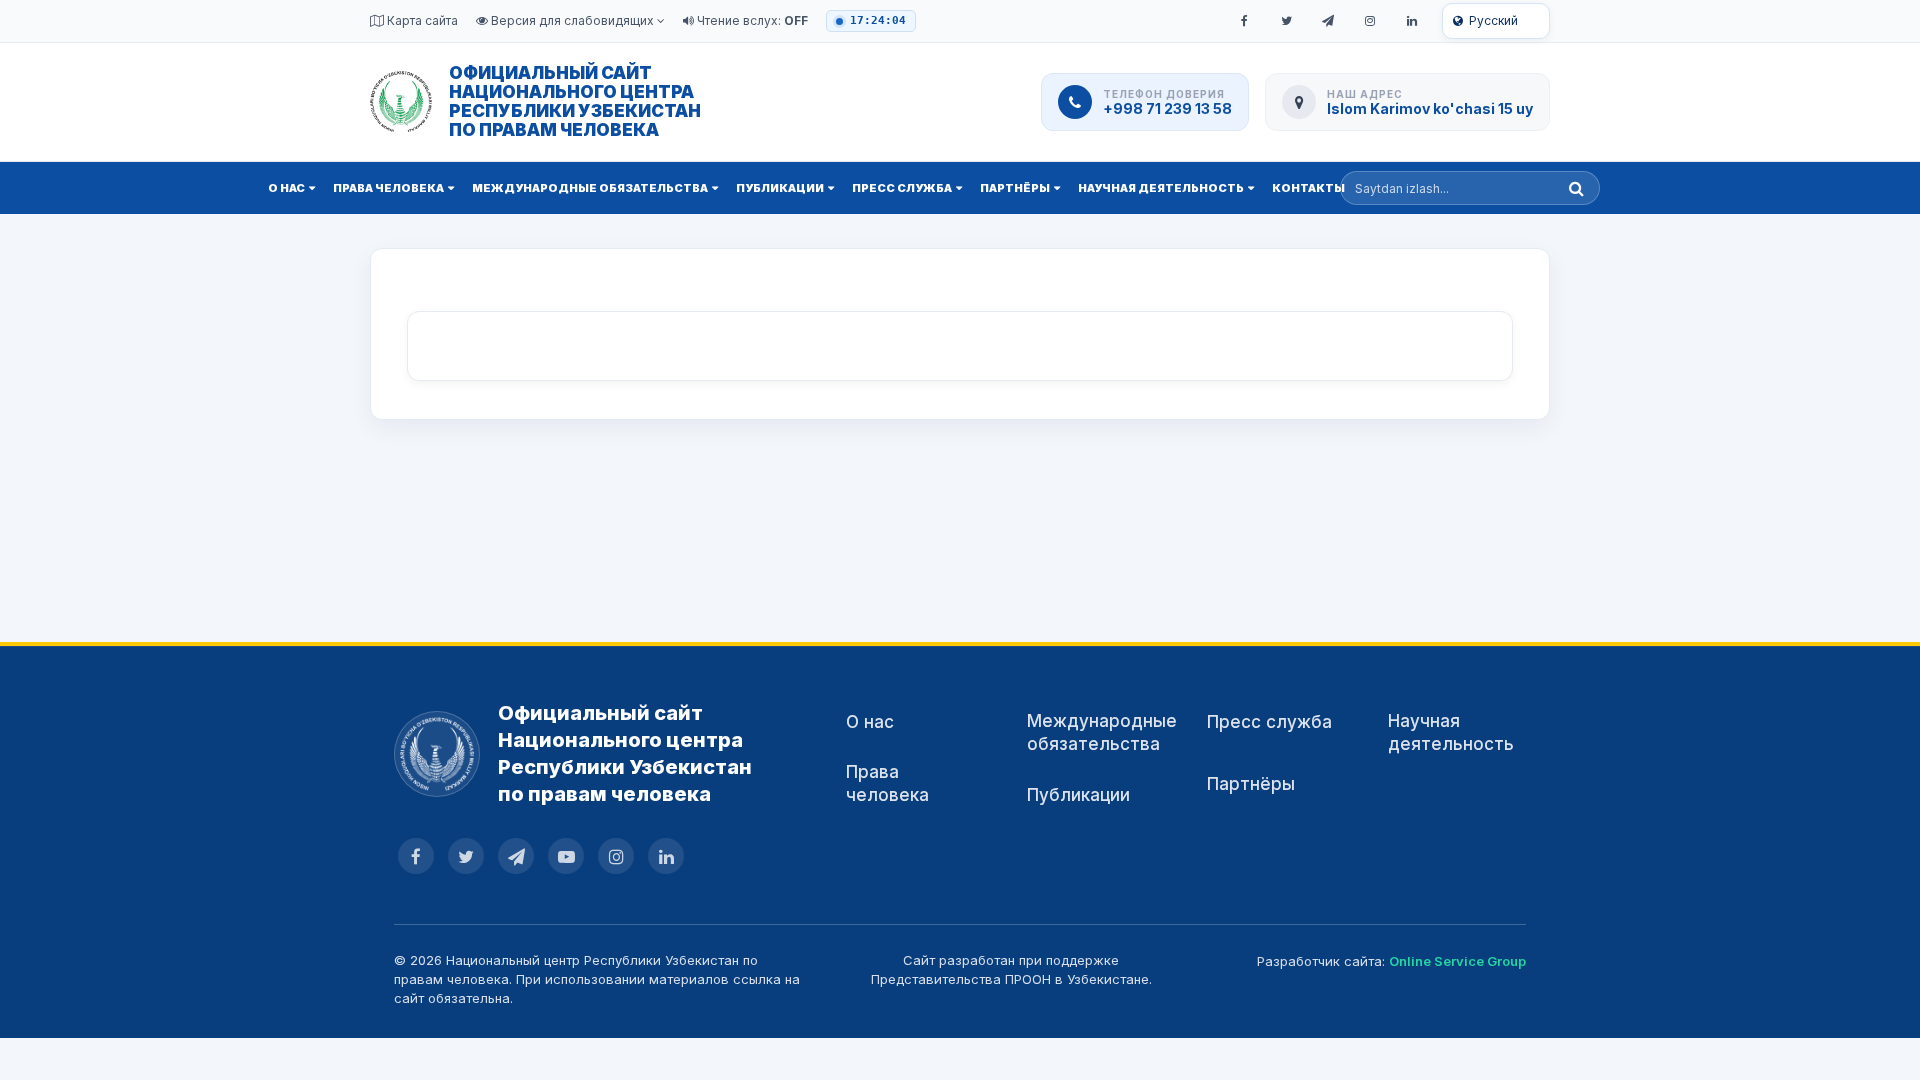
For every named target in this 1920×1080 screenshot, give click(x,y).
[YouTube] (566, 856)
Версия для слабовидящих (572, 20)
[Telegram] (1328, 21)
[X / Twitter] (1286, 21)
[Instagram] (1370, 21)
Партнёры (1015, 188)
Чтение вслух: (751, 20)
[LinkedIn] (1412, 21)
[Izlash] (1576, 188)
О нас (286, 188)
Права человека (388, 188)
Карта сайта (421, 20)
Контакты (1308, 188)
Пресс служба (902, 188)
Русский (1493, 20)
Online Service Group (1457, 961)
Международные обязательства (590, 188)
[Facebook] (1244, 21)
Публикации (780, 188)
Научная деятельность (1161, 188)
